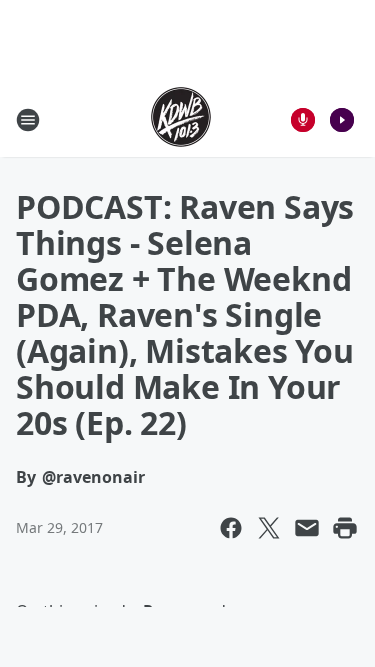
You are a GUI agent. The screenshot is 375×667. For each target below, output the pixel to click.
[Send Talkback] (303, 120)
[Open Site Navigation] (28, 120)
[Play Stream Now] (342, 120)
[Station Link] (181, 119)
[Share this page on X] (269, 528)
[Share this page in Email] (307, 528)
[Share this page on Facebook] (231, 528)
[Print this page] (345, 528)
